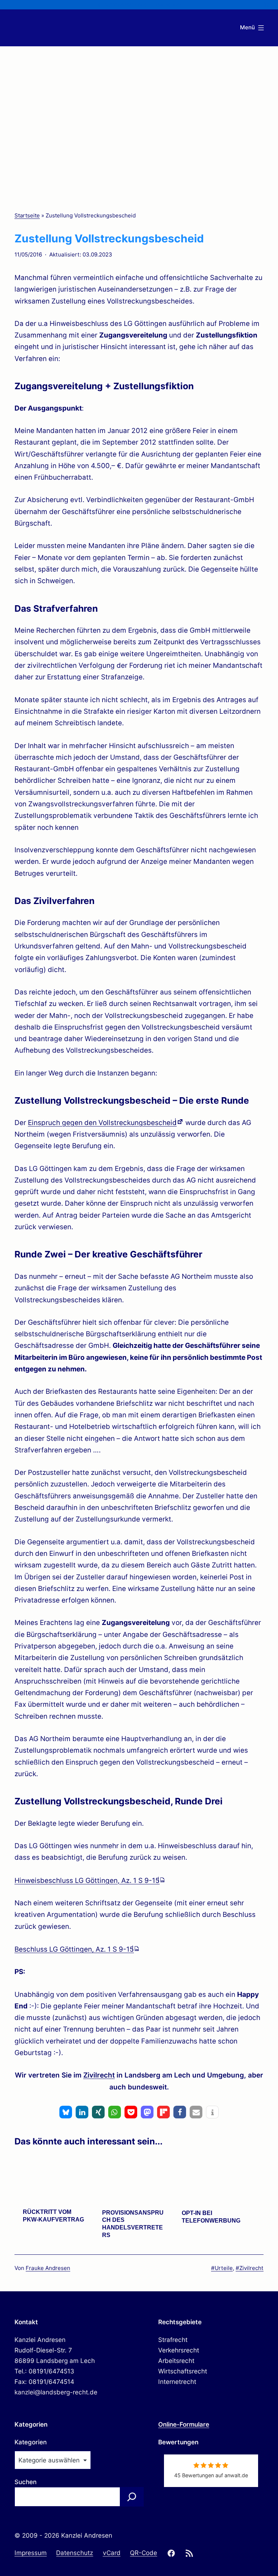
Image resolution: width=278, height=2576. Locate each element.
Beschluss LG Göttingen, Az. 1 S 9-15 (74, 1949)
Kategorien (31, 2442)
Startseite (27, 215)
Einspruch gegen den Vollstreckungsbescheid (102, 1123)
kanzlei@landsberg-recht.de (56, 2392)
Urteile (224, 2268)
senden (174, 4)
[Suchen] (132, 2497)
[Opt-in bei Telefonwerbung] (218, 2178)
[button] (66, 2112)
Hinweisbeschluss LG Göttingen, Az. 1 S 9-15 (87, 1881)
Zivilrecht (99, 2075)
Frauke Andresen (48, 2268)
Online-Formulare (184, 2424)
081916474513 (121, 4)
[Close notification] (266, 5)
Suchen (26, 2482)
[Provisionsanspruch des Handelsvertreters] (138, 2178)
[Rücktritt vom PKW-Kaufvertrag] (59, 2178)
